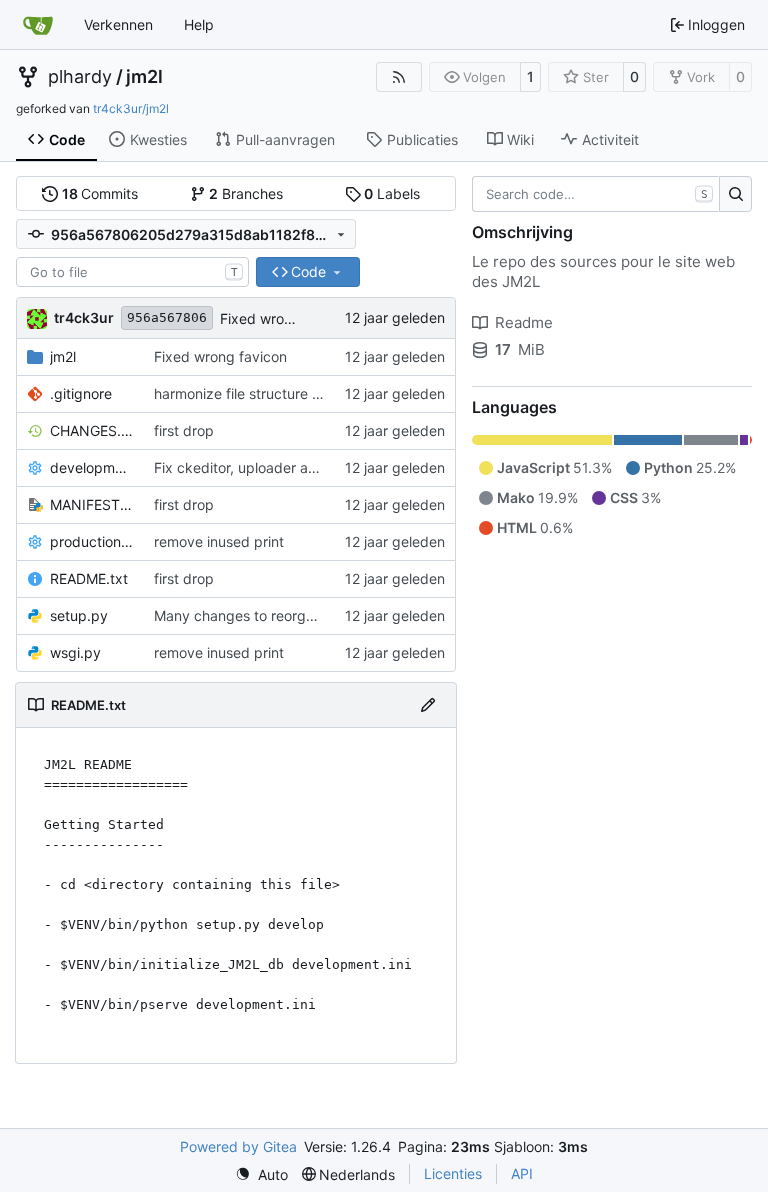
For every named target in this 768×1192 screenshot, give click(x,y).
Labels (392, 193)
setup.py (79, 615)
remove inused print (219, 541)
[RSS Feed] (399, 77)
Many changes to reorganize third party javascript (318, 615)
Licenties (453, 1173)
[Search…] (735, 194)
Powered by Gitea (238, 1146)
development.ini (92, 467)
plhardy (80, 77)
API (522, 1173)
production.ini (92, 541)
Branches (246, 193)
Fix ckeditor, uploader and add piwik (273, 467)
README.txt (89, 578)
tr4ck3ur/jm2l (131, 108)
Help (199, 24)
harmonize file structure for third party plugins (304, 393)
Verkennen (118, 24)
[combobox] (132, 272)
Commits (100, 193)
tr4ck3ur (84, 317)
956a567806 (167, 317)
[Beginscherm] (38, 25)
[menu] (261, 1174)
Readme (524, 322)
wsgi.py (75, 652)
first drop (184, 430)
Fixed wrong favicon (286, 318)
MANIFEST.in (92, 504)
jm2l (144, 77)
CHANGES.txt (92, 430)
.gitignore (81, 393)
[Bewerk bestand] (428, 705)
